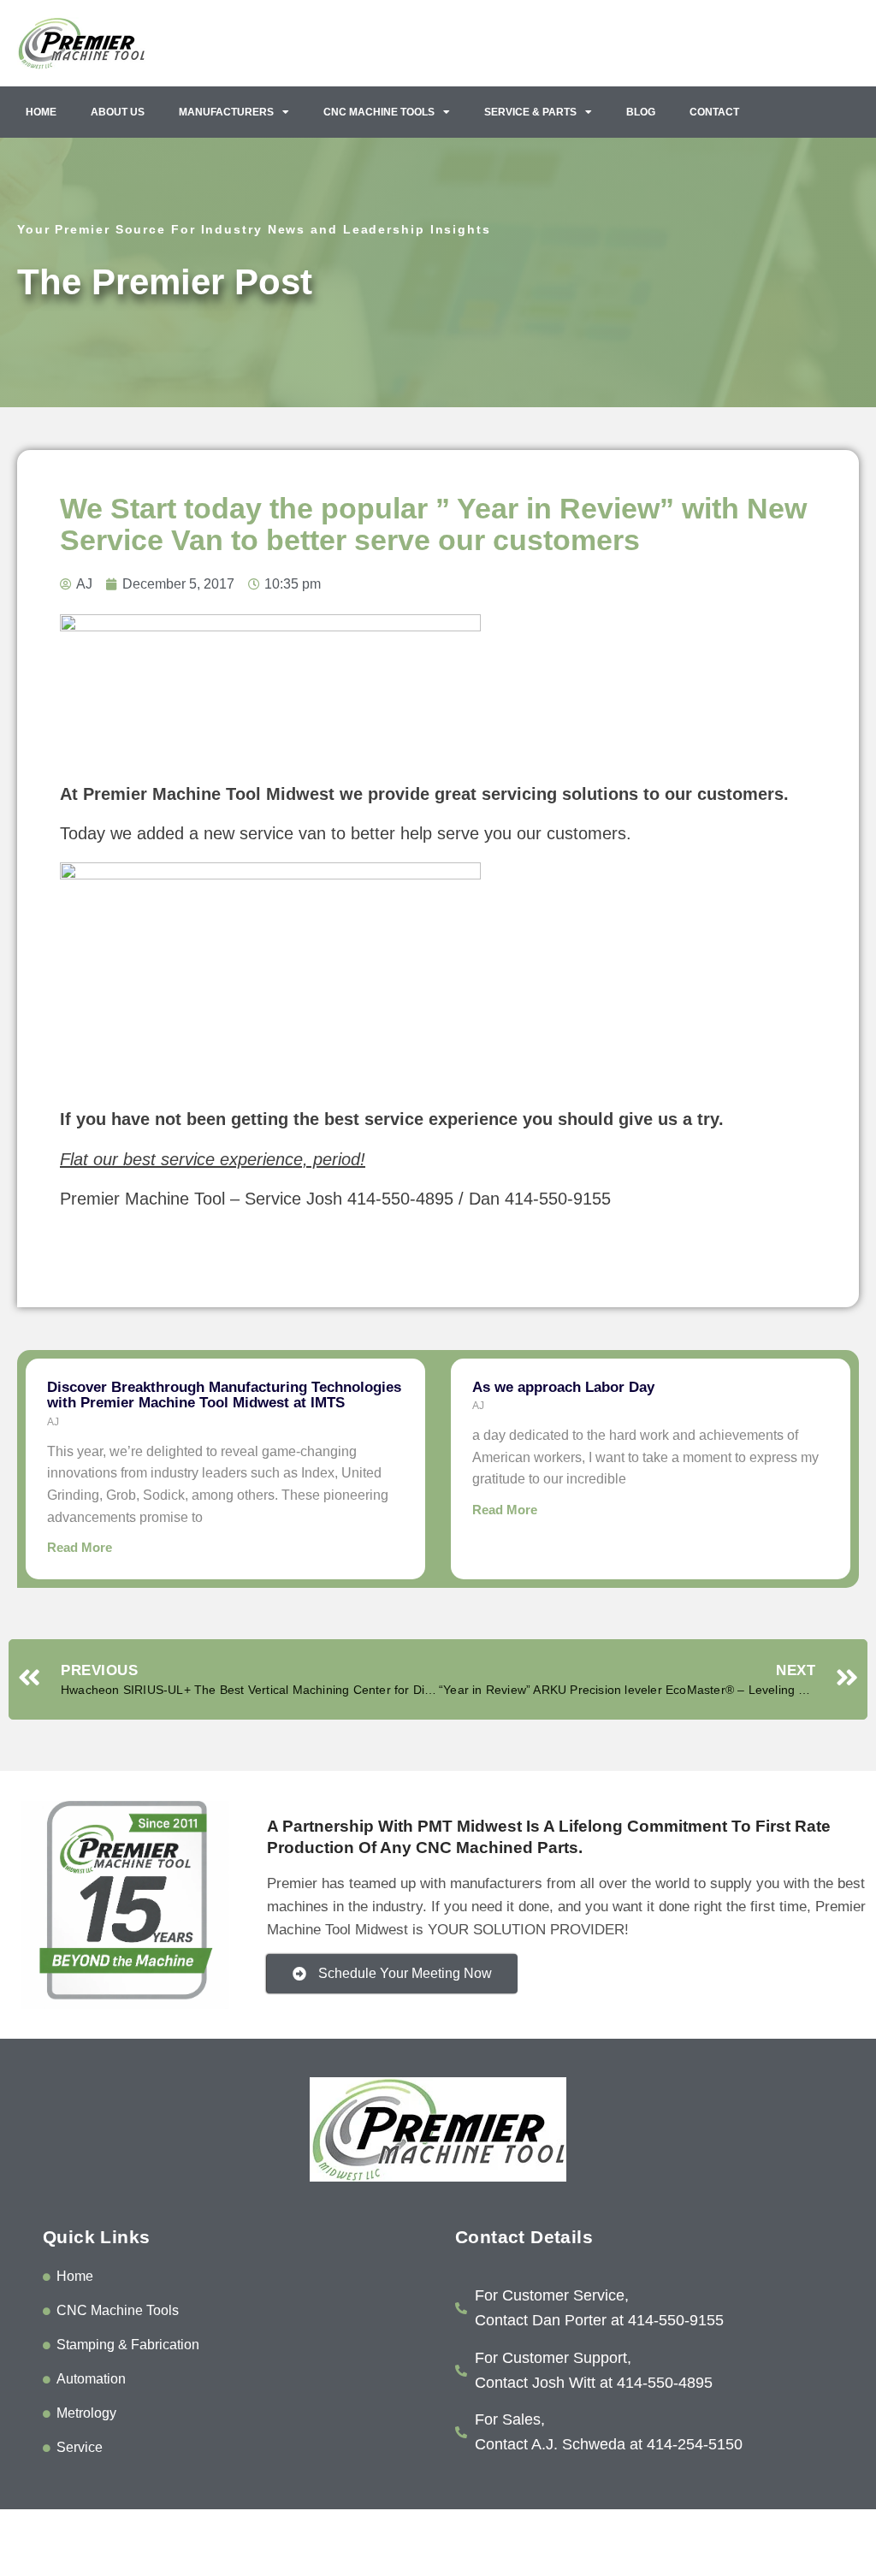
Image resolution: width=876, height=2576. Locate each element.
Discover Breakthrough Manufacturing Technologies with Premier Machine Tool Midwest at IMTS (224, 1395)
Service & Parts (530, 112)
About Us (118, 112)
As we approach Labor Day (563, 1387)
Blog (641, 112)
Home (41, 112)
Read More (80, 1547)
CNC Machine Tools (379, 112)
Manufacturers (226, 112)
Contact (714, 112)
